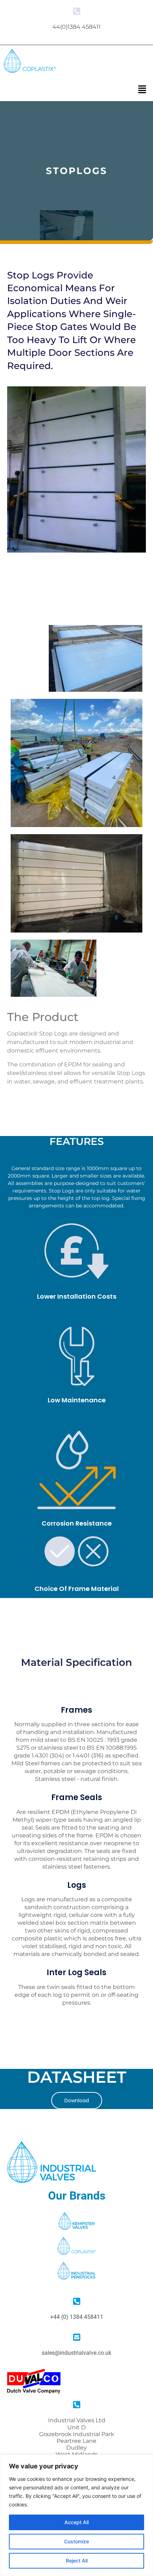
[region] (76, 2515)
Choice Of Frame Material (77, 1589)
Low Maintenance (77, 1400)
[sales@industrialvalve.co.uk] (77, 2337)
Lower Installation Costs (77, 1296)
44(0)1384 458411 (76, 27)
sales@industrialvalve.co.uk (76, 2353)
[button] (142, 90)
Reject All (77, 2561)
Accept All (76, 2522)
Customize (76, 2541)
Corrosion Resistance (77, 1523)
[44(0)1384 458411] (77, 11)
